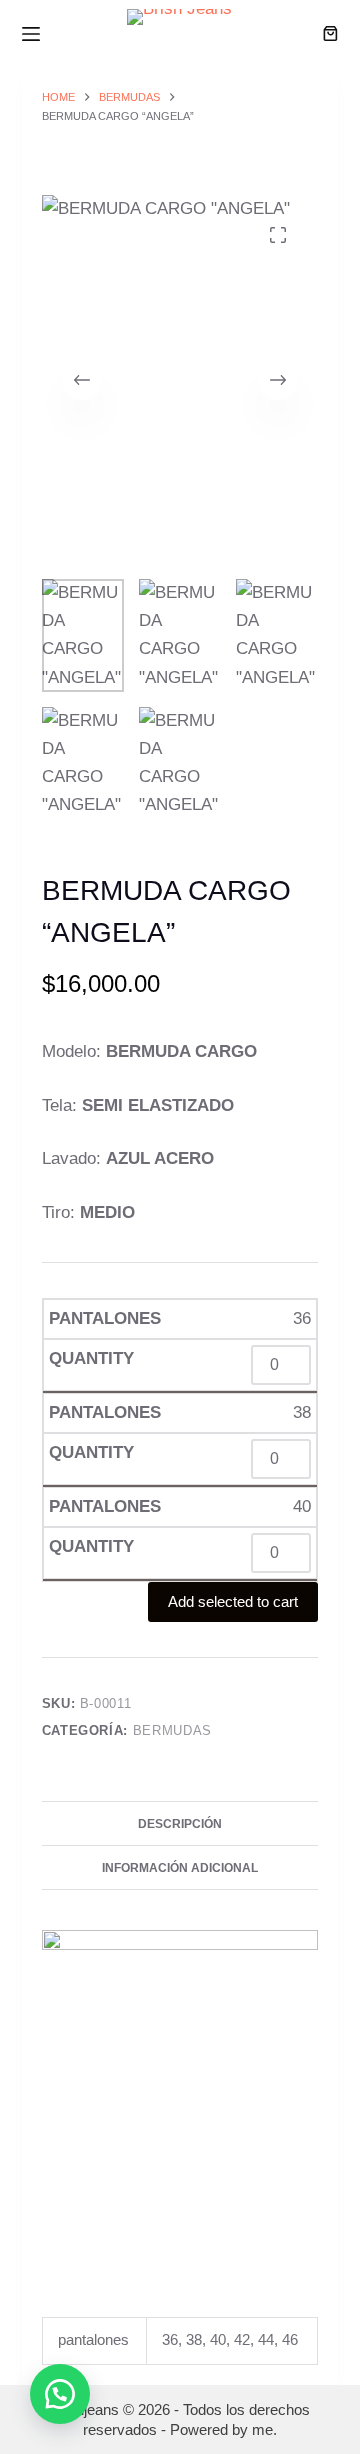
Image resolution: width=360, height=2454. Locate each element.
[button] (60, 2394)
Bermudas (172, 1730)
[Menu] (31, 34)
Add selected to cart (233, 1601)
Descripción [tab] (180, 1824)
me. (264, 2429)
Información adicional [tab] (180, 1868)
